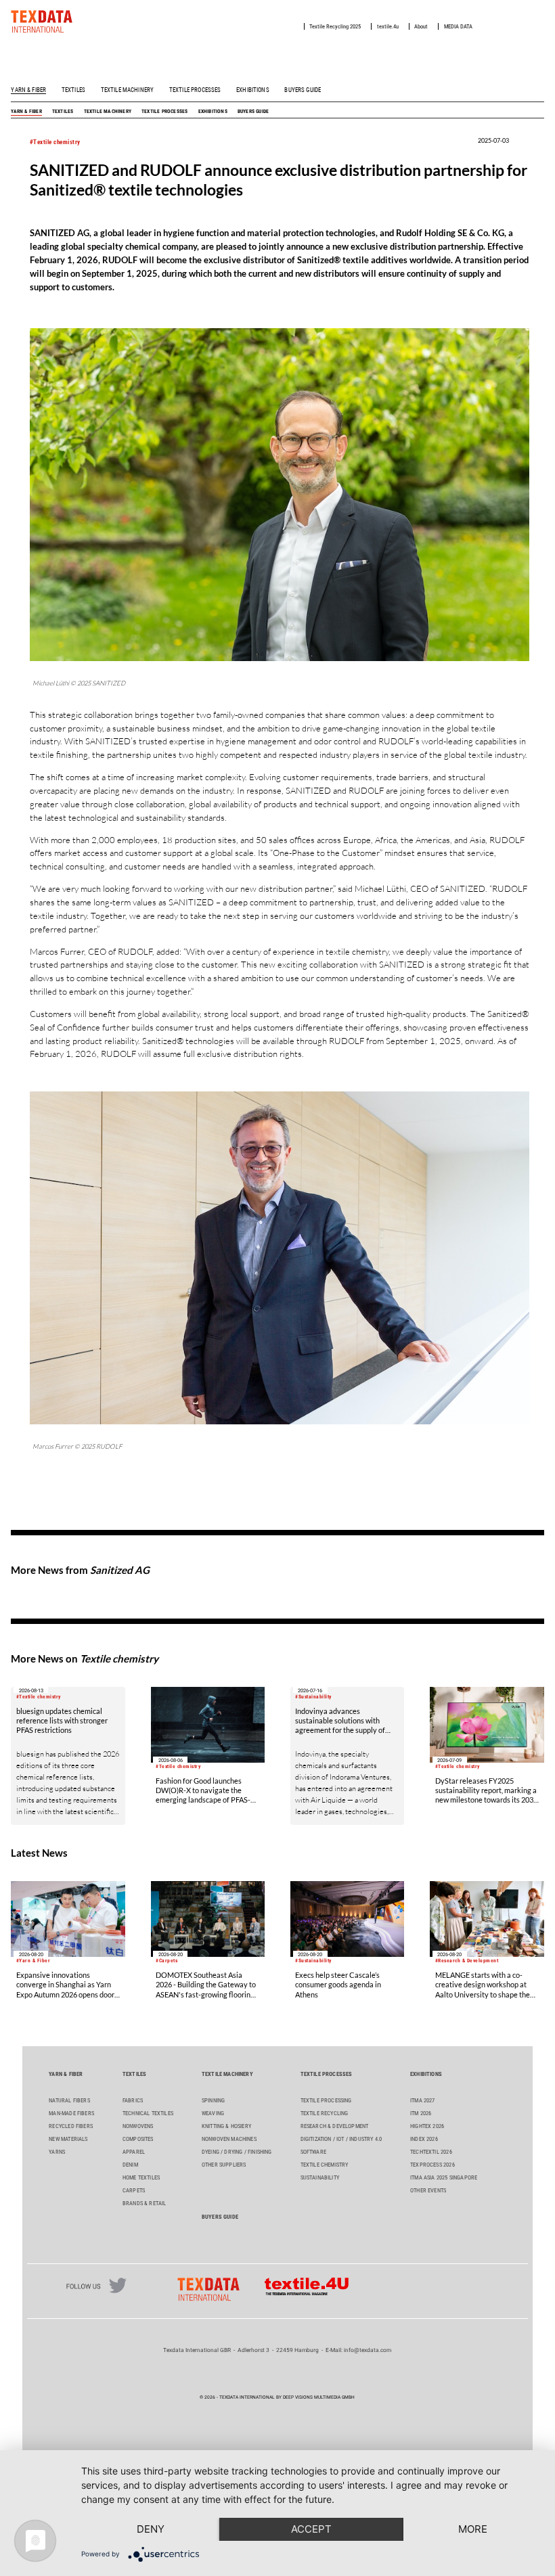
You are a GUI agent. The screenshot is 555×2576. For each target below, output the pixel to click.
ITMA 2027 (423, 2100)
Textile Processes (195, 90)
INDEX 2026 (424, 2139)
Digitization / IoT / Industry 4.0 (341, 2139)
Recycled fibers (71, 2126)
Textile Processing (326, 2100)
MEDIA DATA (458, 26)
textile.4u (388, 26)
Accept (311, 2529)
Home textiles (141, 2177)
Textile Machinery (128, 90)
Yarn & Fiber (28, 90)
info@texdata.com (368, 2350)
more (473, 2529)
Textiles (73, 90)
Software (313, 2152)
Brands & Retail (145, 2203)
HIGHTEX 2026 (427, 2126)
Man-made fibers (71, 2113)
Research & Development (335, 2126)
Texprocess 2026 (432, 2165)
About (421, 26)
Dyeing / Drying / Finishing (237, 2152)
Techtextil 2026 (431, 2152)
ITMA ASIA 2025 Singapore (444, 2177)
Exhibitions (253, 90)
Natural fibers (69, 2100)
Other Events (428, 2190)
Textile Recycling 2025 (335, 26)
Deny (151, 2529)
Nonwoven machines (229, 2139)
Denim (130, 2165)
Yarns (57, 2152)
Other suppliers (224, 2165)
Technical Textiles (148, 2113)
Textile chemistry (325, 2165)
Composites (138, 2139)
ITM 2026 (421, 2113)
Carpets (134, 2190)
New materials (68, 2139)
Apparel (134, 2152)
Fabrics (133, 2100)
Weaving (213, 2113)
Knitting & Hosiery (226, 2126)
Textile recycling (325, 2113)
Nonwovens (138, 2126)
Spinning (213, 2100)
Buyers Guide (303, 90)
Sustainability (320, 2177)
